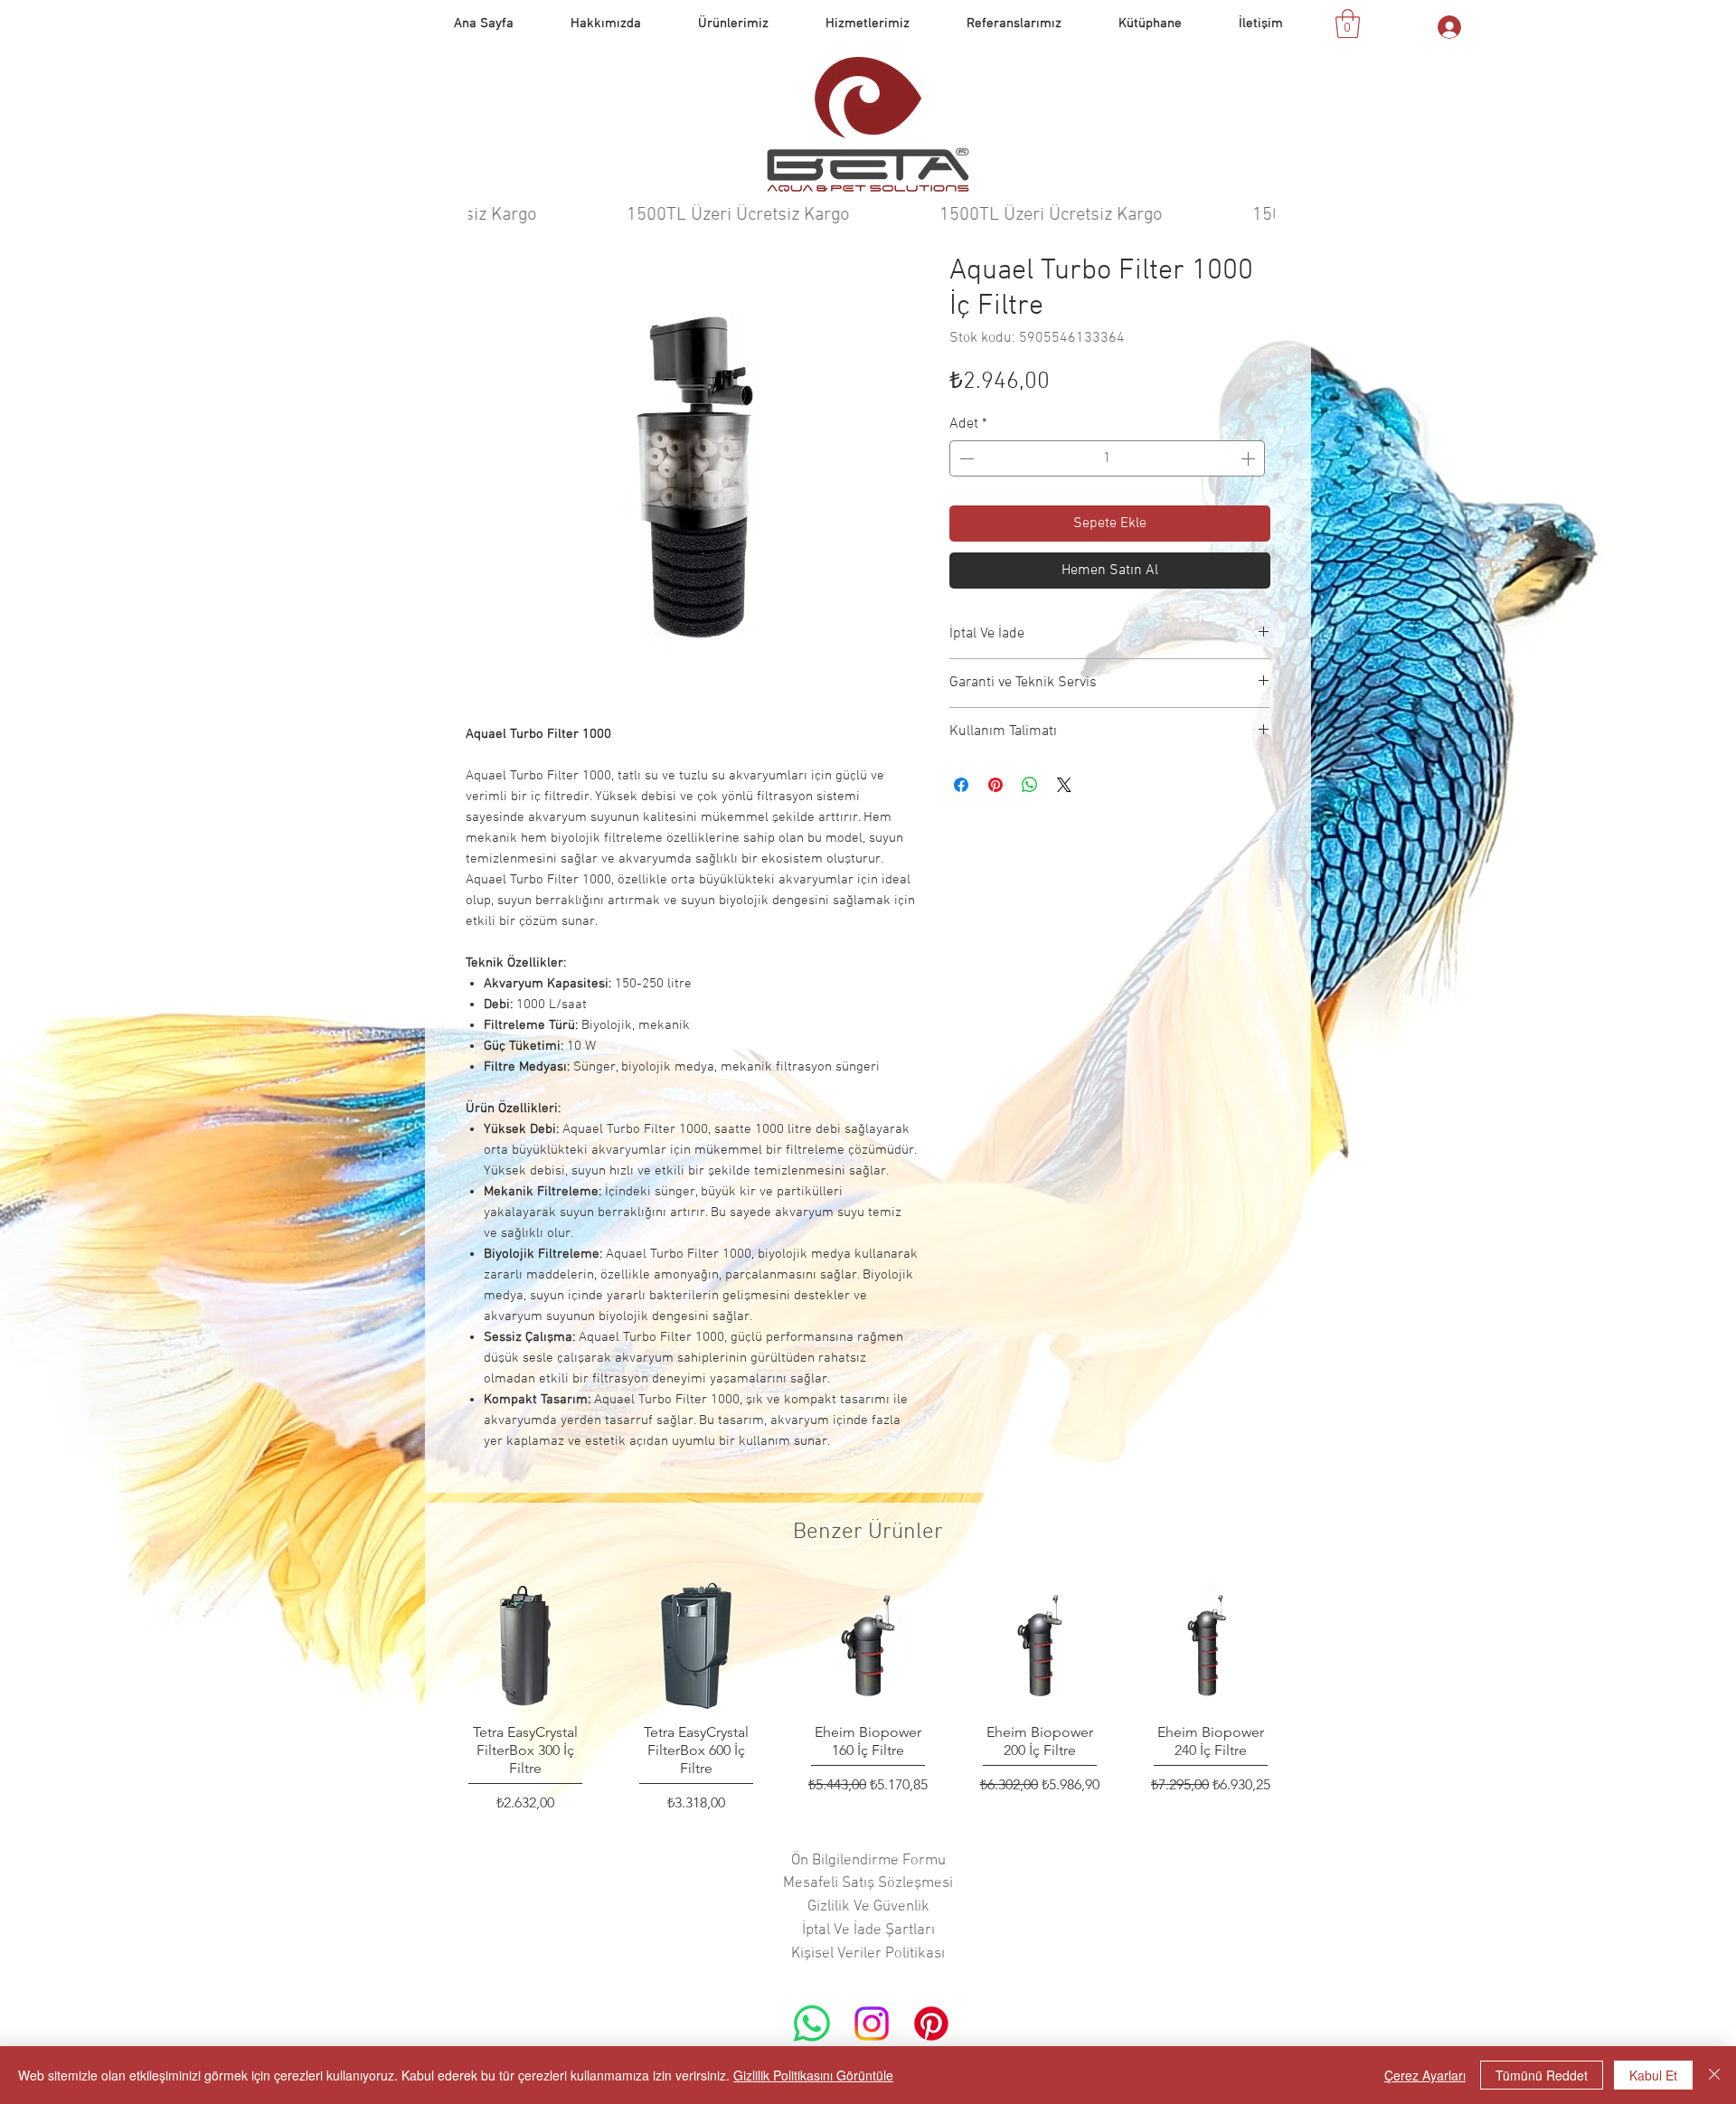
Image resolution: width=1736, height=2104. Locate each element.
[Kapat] (1714, 2075)
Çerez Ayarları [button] (1425, 2075)
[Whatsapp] (812, 2024)
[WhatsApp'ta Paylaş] (1030, 785)
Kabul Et (1653, 2075)
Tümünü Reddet (1542, 2075)
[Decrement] (965, 458)
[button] (1014, 24)
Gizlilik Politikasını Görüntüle (813, 2075)
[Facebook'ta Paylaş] (961, 785)
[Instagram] (872, 2024)
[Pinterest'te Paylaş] (995, 785)
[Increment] (1250, 458)
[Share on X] (1064, 785)
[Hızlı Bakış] (525, 1646)
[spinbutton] (1107, 458)
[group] (868, 1698)
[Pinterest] (931, 2024)
